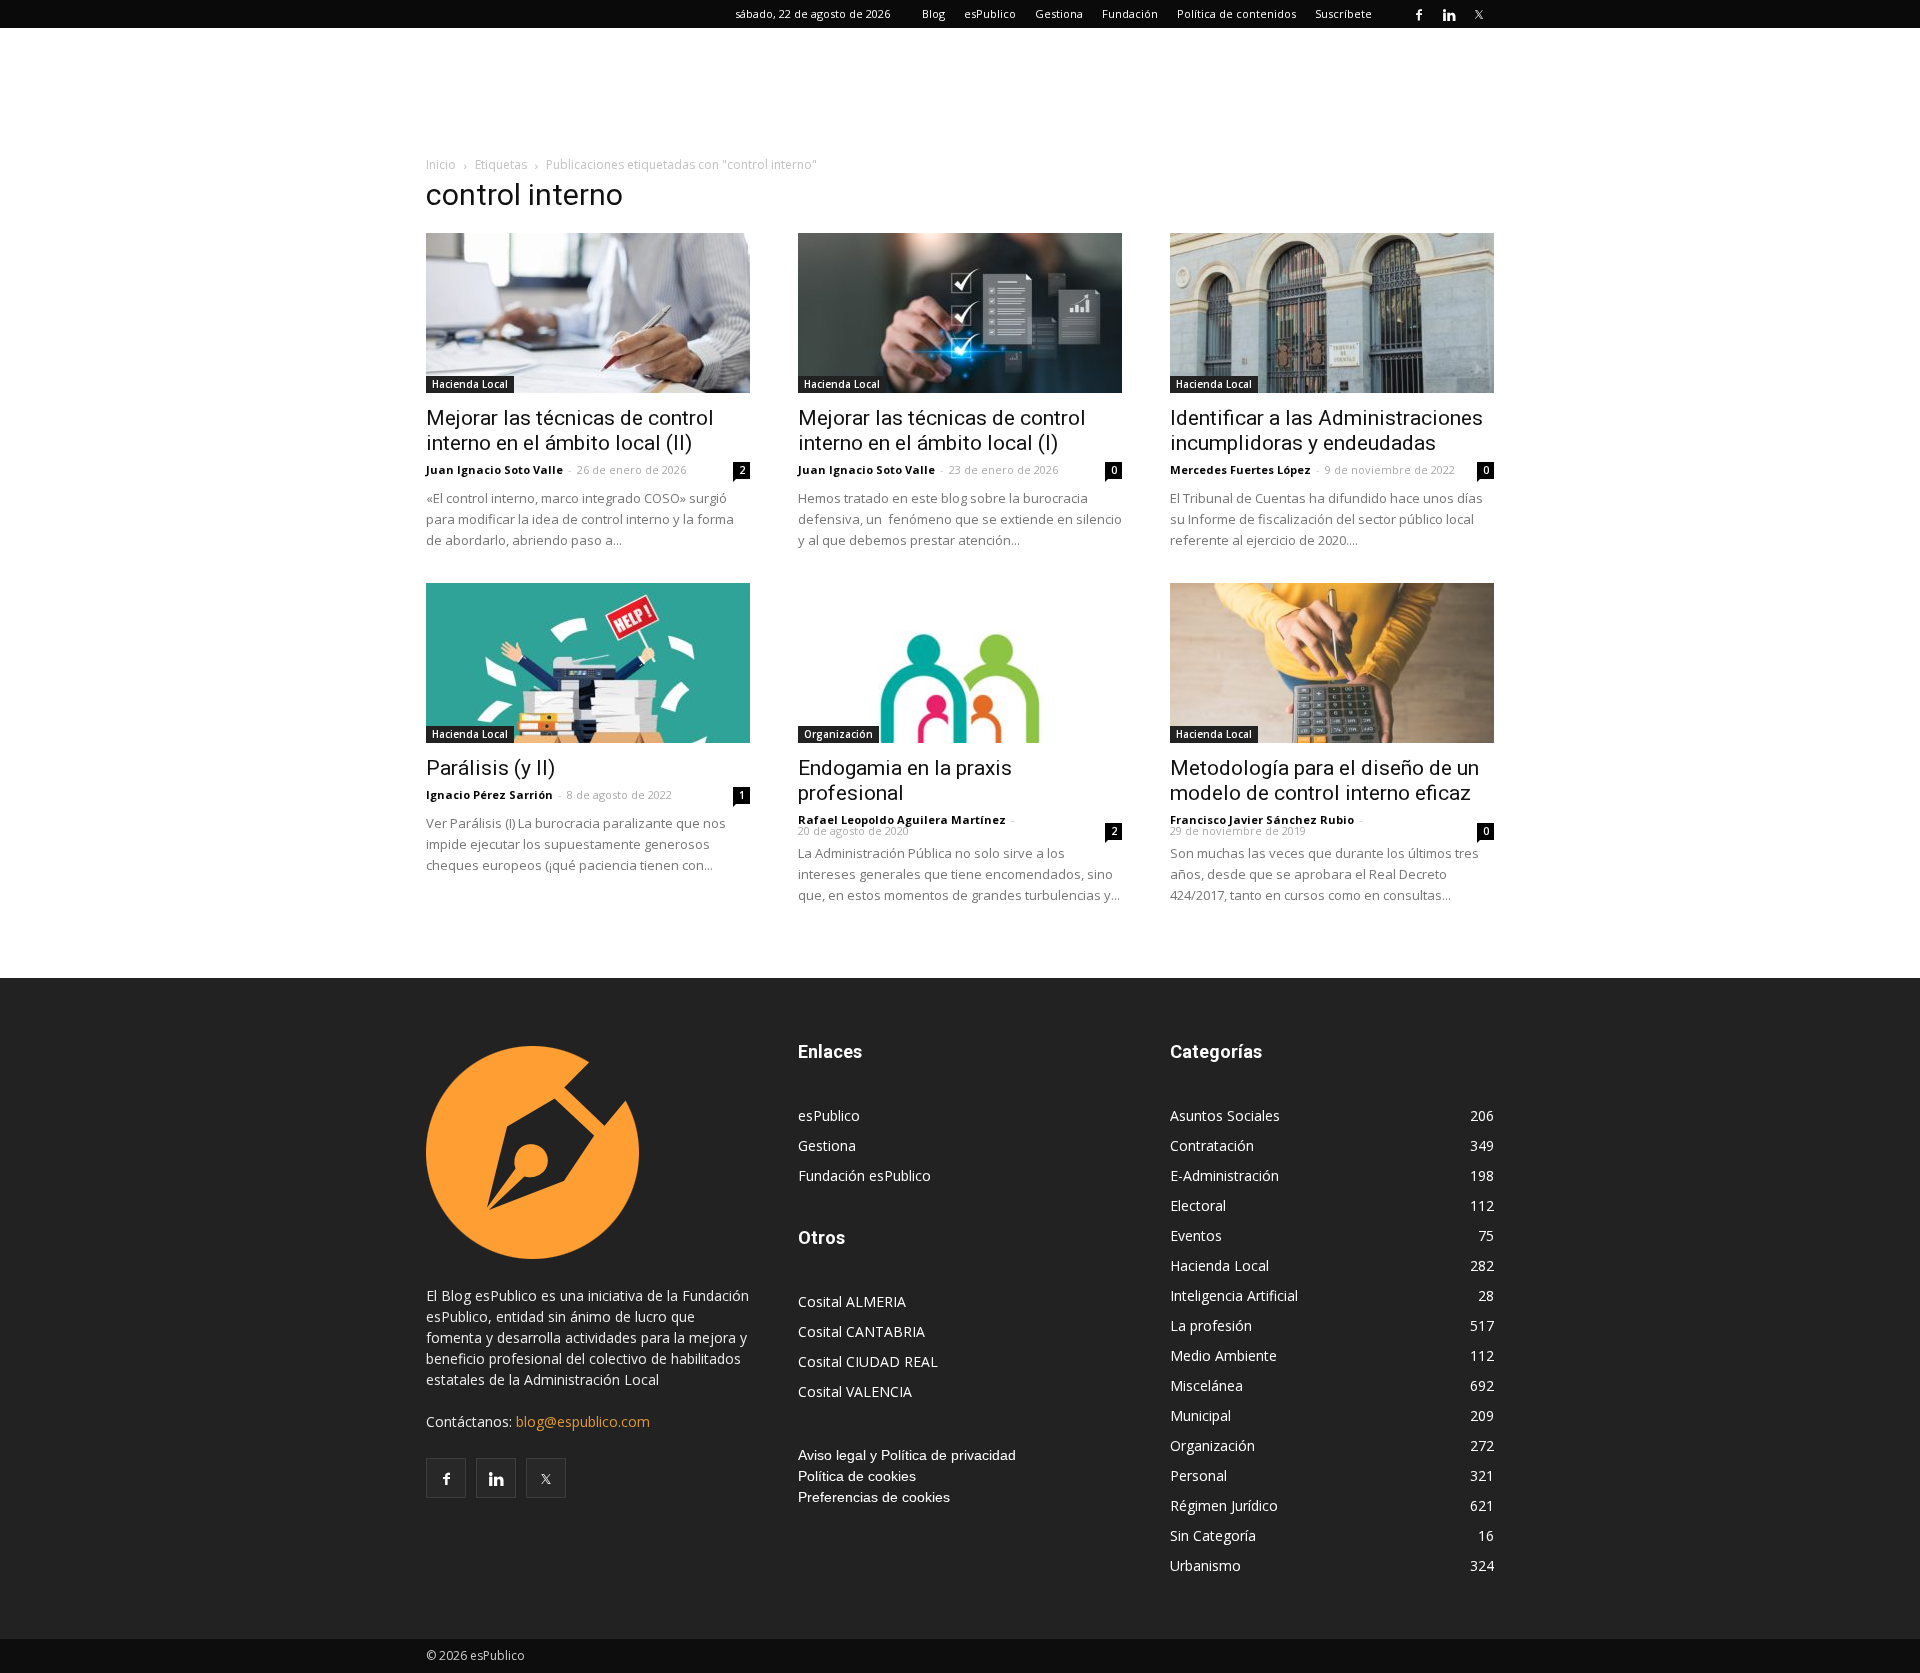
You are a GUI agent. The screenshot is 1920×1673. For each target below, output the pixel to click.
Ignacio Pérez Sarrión (489, 794)
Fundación (1130, 13)
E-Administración (1224, 1175)
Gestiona (1059, 13)
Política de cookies (857, 1476)
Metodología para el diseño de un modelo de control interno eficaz (1324, 780)
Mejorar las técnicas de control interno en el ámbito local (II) (570, 430)
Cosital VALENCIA (855, 1391)
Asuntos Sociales (1225, 1115)
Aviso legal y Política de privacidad (907, 1455)
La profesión (1211, 1325)
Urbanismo (1205, 1565)
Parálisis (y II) (490, 768)
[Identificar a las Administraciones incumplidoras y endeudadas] (1332, 313)
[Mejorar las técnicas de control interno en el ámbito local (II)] (588, 313)
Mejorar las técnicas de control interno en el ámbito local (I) (942, 430)
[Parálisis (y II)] (588, 663)
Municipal (1200, 1415)
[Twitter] (1479, 14)
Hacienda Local (470, 384)
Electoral (1198, 1205)
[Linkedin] (1449, 14)
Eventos (1196, 1235)
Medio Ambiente (1223, 1355)
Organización (838, 734)
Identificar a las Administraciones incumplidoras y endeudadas (1326, 430)
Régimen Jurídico (1224, 1505)
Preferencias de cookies (874, 1497)
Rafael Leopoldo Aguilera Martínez (902, 819)
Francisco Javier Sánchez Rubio (1262, 819)
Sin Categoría (1213, 1535)
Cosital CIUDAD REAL (868, 1361)
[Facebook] (1419, 14)
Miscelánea (1206, 1385)
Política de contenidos (1236, 13)
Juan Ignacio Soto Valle (494, 469)
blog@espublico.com (583, 1421)
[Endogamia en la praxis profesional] (960, 663)
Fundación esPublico (864, 1175)
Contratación (1212, 1145)
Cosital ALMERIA (852, 1301)
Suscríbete (1343, 13)
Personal (1198, 1475)
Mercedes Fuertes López (1240, 469)
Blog (933, 13)
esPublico (990, 13)
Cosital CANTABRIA (861, 1331)
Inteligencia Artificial (1234, 1295)
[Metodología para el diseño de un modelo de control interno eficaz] (1332, 663)
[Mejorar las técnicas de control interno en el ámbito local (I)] (960, 313)
